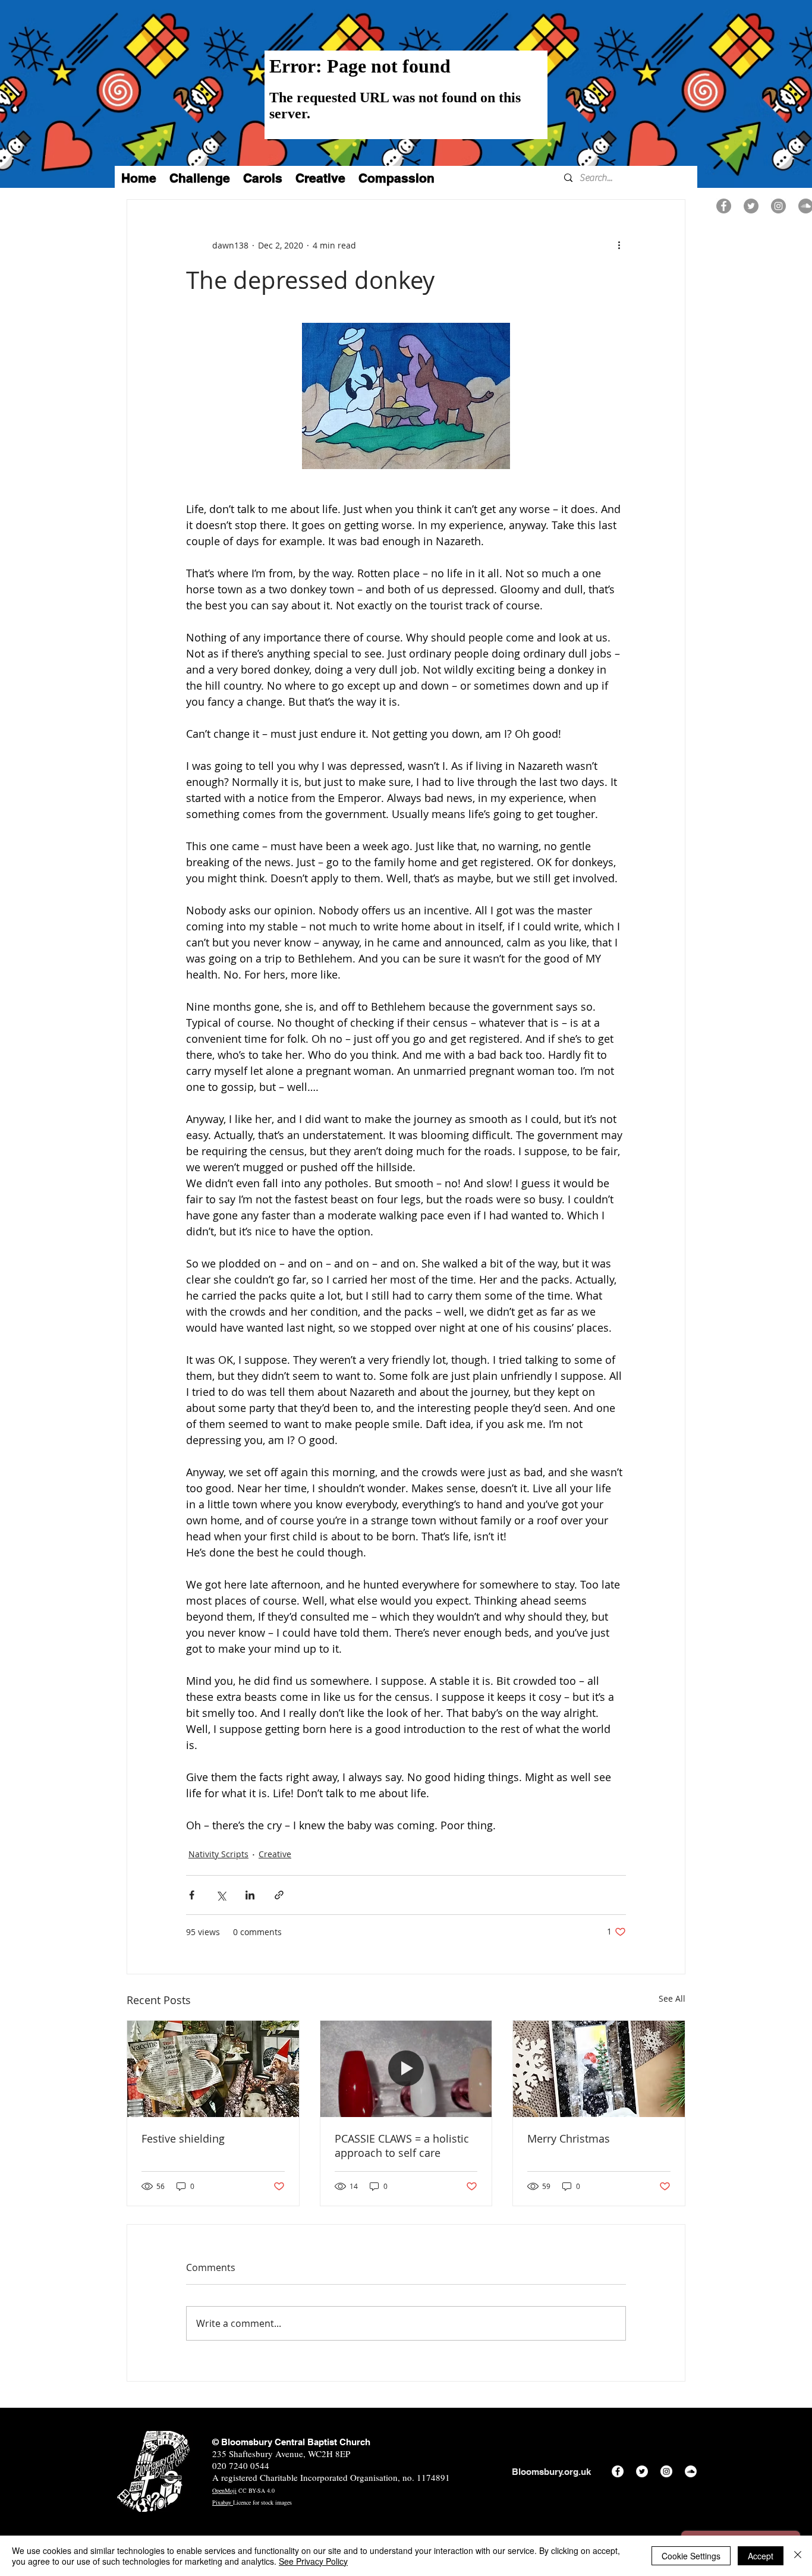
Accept (761, 2556)
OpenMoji (224, 2490)
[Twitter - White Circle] (642, 2471)
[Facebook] (724, 206)
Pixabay (223, 2502)
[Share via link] (279, 1895)
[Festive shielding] (213, 2069)
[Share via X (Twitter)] (221, 1895)
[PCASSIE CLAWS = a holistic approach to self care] (406, 2069)
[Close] (798, 2556)
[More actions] (619, 245)
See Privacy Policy (313, 2561)
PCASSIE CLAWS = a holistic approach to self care (402, 2146)
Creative (275, 1854)
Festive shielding (183, 2138)
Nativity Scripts (218, 1854)
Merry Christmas (569, 2138)
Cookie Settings (691, 2556)
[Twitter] (751, 206)
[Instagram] (778, 206)
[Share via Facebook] (192, 1895)
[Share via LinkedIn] (250, 1895)
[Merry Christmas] (599, 2069)
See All (672, 1998)
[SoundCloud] (691, 2471)
